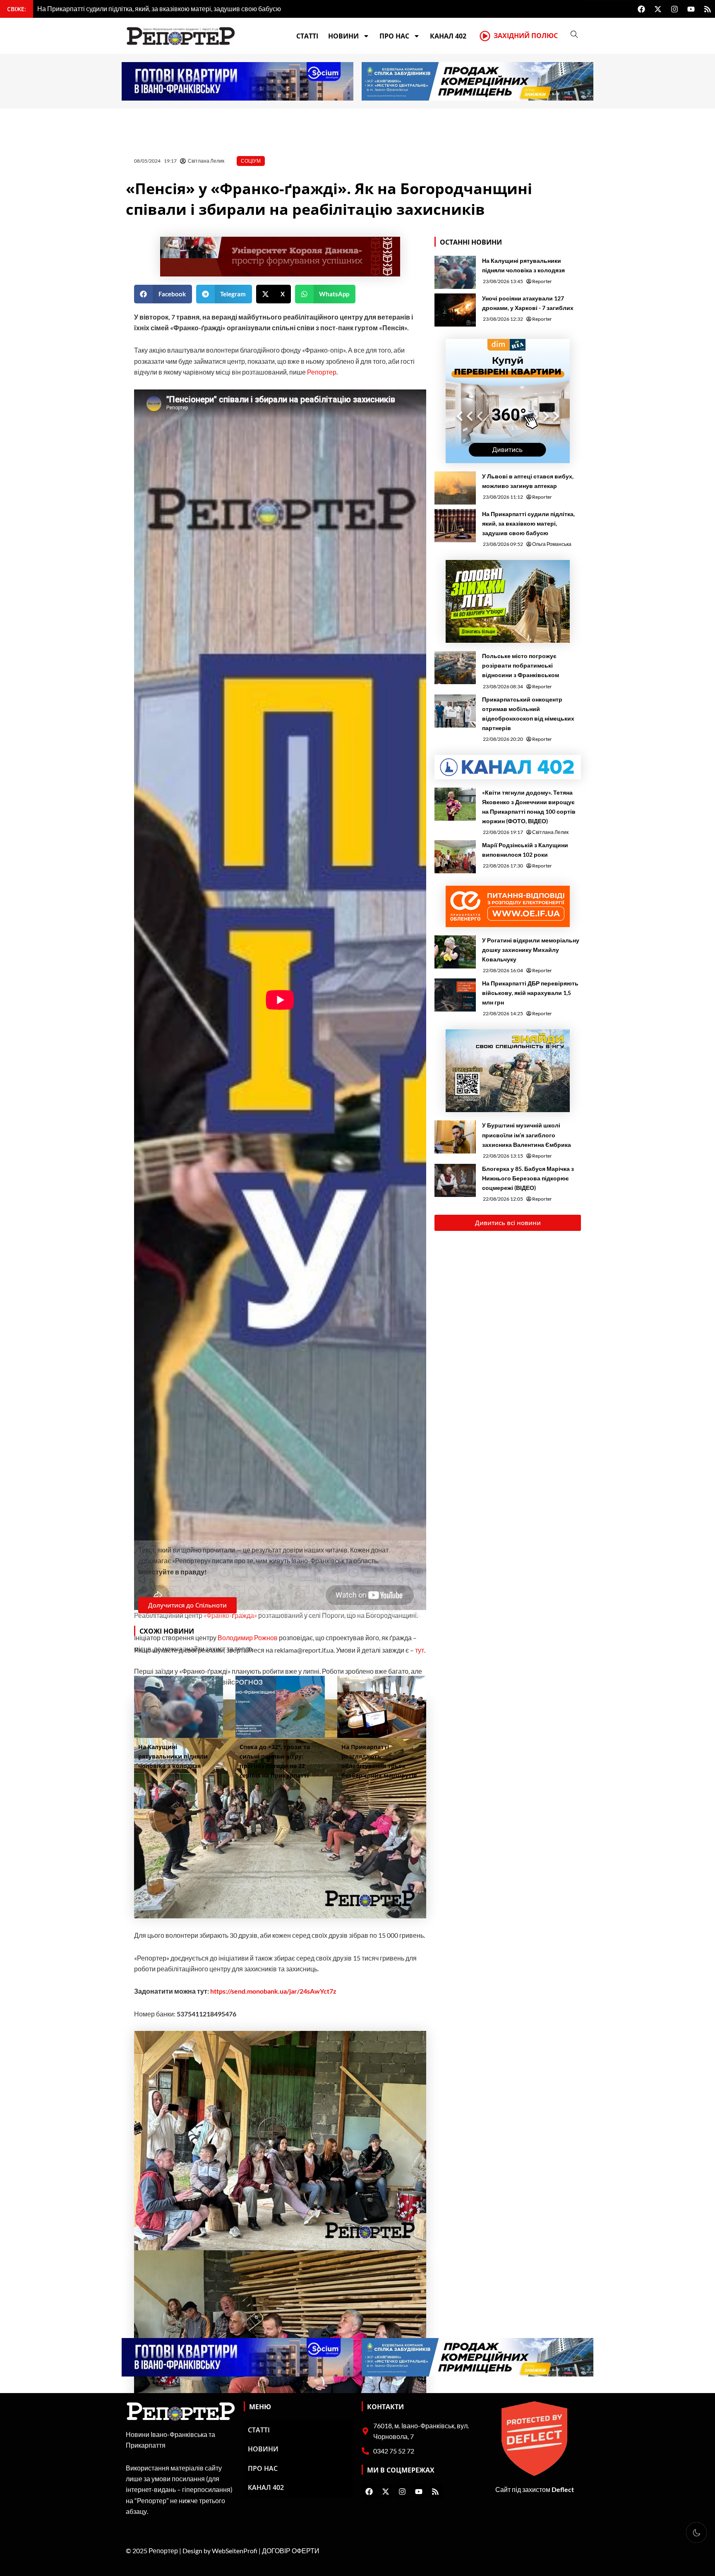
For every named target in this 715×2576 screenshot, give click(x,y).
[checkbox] (696, 2533)
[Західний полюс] (485, 36)
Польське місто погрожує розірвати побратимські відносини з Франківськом (521, 665)
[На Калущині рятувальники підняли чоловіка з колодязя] (455, 272)
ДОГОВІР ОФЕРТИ (291, 2551)
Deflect (563, 2489)
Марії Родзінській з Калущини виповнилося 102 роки (525, 850)
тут (420, 1650)
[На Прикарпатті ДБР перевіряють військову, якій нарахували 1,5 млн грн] (455, 995)
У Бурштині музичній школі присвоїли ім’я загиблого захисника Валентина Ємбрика (527, 1135)
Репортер (322, 372)
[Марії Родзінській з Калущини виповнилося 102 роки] (455, 857)
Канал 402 (448, 36)
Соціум (251, 161)
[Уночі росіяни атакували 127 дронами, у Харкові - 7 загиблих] (455, 310)
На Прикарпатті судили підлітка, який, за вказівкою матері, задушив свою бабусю (528, 523)
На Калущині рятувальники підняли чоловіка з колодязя (523, 265)
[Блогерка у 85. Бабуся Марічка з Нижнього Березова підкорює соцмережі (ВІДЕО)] (455, 1180)
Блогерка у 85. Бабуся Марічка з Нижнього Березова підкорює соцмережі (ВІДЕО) (528, 1178)
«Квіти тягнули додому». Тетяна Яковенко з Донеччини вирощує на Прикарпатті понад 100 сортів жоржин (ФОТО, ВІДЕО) (529, 807)
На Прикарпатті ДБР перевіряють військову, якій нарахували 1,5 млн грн (530, 993)
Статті (307, 36)
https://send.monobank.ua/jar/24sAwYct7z (273, 1991)
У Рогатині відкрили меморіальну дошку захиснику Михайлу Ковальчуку (531, 950)
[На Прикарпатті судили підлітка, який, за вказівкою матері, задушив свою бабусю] (455, 526)
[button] (163, 294)
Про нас (394, 36)
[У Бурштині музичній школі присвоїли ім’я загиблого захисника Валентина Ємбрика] (455, 1137)
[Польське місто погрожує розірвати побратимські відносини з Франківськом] (455, 668)
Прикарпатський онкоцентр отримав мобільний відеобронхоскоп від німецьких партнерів (528, 714)
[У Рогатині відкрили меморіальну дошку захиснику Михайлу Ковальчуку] (455, 952)
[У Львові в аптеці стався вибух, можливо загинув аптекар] (455, 488)
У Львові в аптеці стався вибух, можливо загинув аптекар (528, 481)
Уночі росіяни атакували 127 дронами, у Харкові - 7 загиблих (528, 303)
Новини (343, 36)
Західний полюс (526, 36)
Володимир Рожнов (248, 1638)
